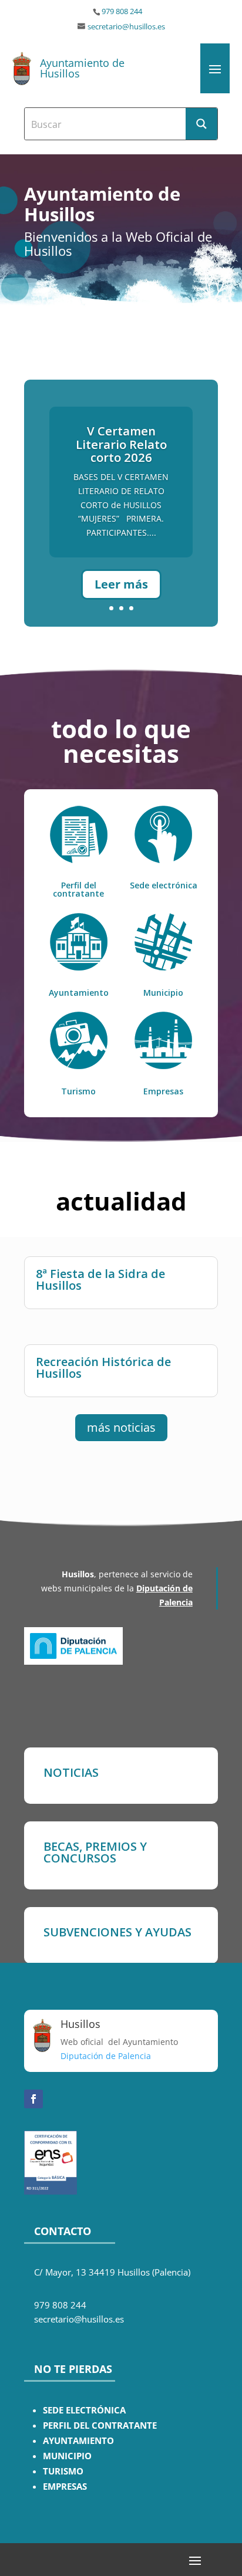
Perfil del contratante (78, 889)
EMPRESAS (65, 2487)
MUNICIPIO (67, 2456)
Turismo (78, 1091)
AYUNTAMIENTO (78, 2441)
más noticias (121, 1427)
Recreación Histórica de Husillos (103, 1368)
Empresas (163, 1091)
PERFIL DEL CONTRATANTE (100, 2425)
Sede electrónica (164, 885)
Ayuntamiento (79, 993)
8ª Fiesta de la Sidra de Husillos (100, 1279)
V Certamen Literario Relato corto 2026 (121, 444)
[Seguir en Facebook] (33, 2099)
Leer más (121, 584)
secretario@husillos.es (126, 27)
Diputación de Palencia (106, 2056)
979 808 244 (122, 11)
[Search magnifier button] (201, 124)
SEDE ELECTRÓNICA (84, 2410)
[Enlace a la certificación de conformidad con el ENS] (51, 2191)
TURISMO (63, 2471)
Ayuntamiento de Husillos (82, 68)
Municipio (163, 993)
